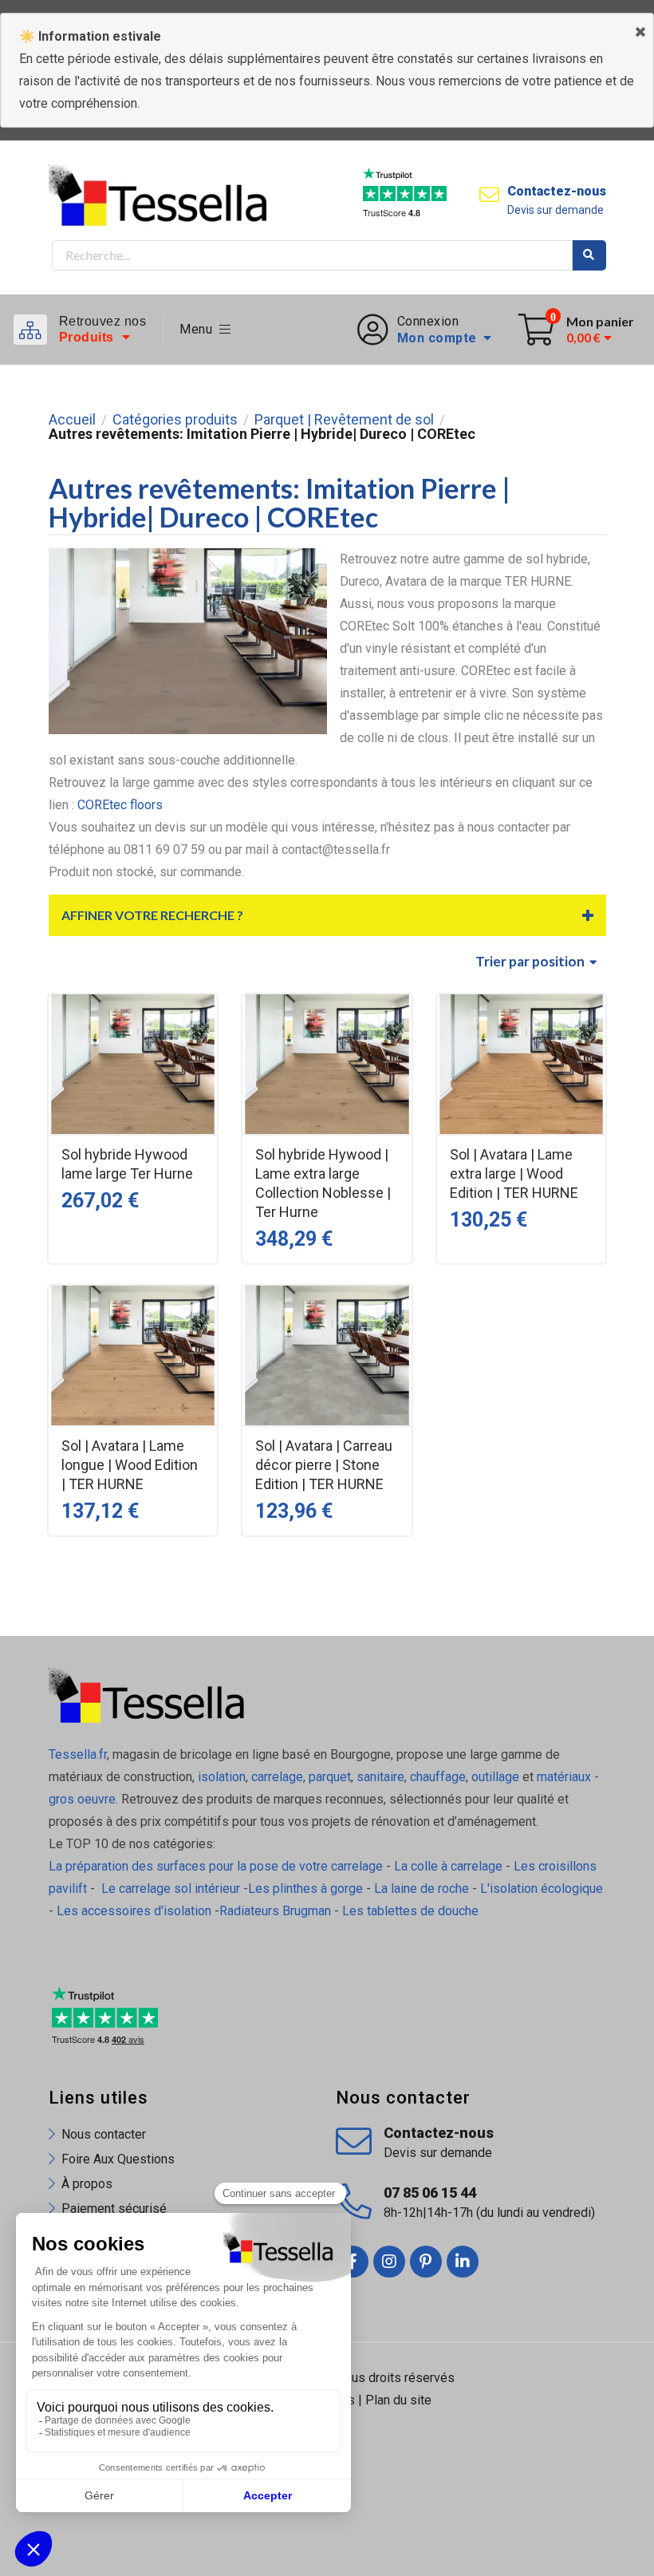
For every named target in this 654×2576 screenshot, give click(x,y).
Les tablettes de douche (412, 1911)
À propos (87, 2184)
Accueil (72, 420)
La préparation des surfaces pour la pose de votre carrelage (216, 1866)
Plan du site (398, 2400)
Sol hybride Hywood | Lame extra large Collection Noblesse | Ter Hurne (323, 1183)
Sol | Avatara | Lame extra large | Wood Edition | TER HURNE (514, 1173)
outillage (495, 1777)
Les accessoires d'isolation (134, 1911)
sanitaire (380, 1777)
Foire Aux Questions (118, 2159)
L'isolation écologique (542, 1889)
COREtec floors (120, 805)
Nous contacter (104, 2134)
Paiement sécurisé (114, 2209)
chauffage (438, 1777)
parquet (330, 1777)
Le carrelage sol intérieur (171, 1889)
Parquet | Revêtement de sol (344, 420)
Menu (199, 329)
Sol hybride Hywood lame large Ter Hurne (127, 1164)
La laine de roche (422, 1889)
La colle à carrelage (448, 1866)
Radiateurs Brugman (275, 1911)
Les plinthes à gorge (305, 1889)
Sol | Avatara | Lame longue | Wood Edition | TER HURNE (130, 1465)
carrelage (277, 1777)
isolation (220, 1777)
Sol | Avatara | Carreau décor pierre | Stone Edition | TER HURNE (324, 1465)
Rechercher (589, 255)
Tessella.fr (78, 1754)
